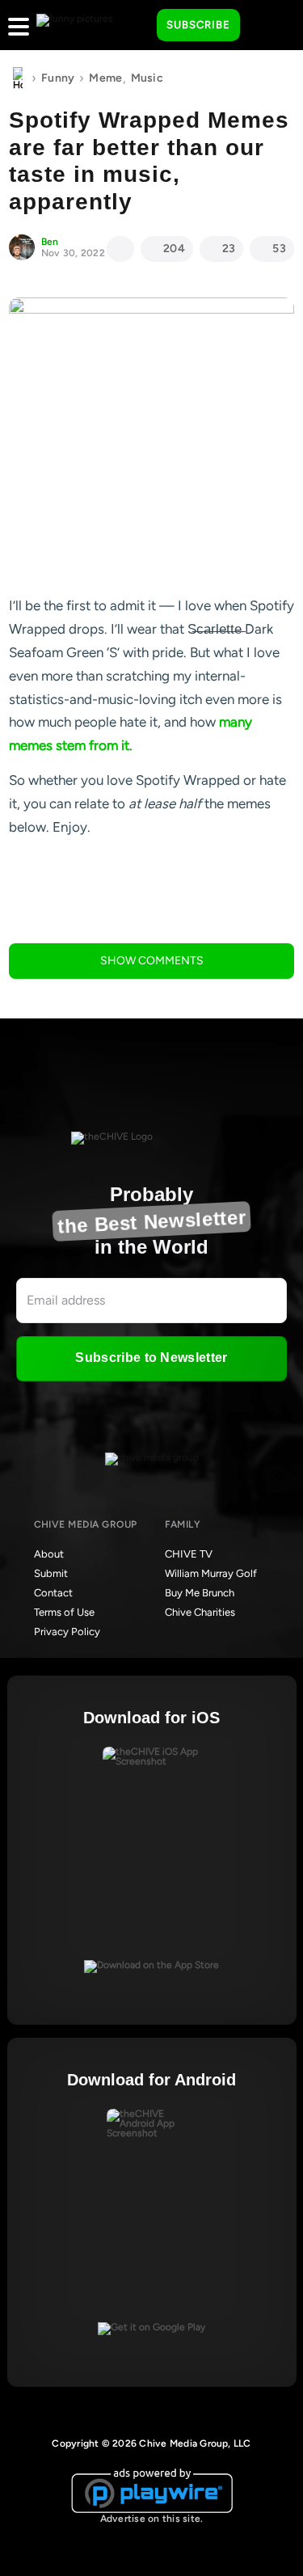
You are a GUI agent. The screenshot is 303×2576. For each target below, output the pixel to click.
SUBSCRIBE (198, 25)
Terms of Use (64, 1612)
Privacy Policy (67, 1632)
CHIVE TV (189, 1554)
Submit (51, 1573)
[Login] (267, 26)
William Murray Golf (211, 1573)
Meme (105, 78)
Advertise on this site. (152, 2519)
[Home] (18, 78)
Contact (53, 1593)
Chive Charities (200, 1612)
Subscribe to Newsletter (151, 1358)
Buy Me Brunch (200, 1593)
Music (147, 78)
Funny (58, 78)
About (49, 1554)
